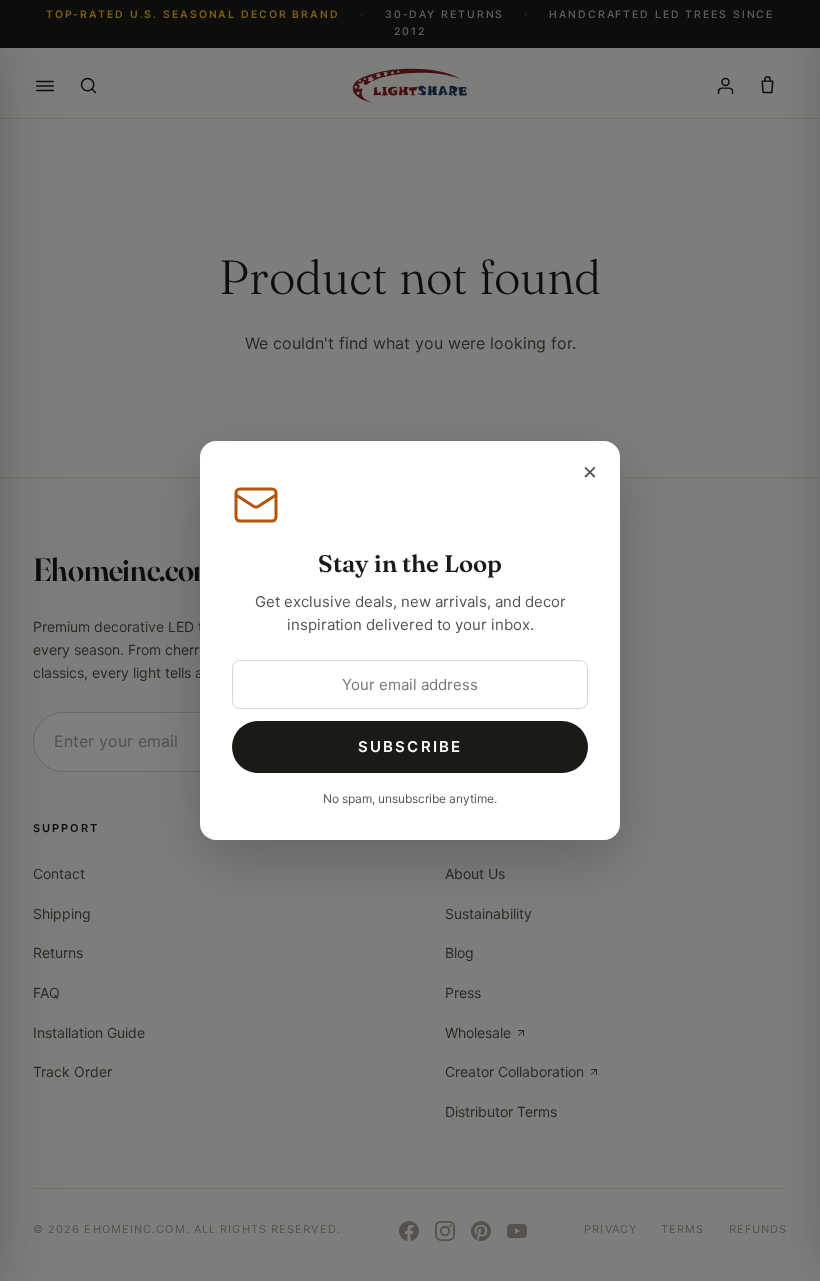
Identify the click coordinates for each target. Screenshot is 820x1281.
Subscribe (410, 746)
